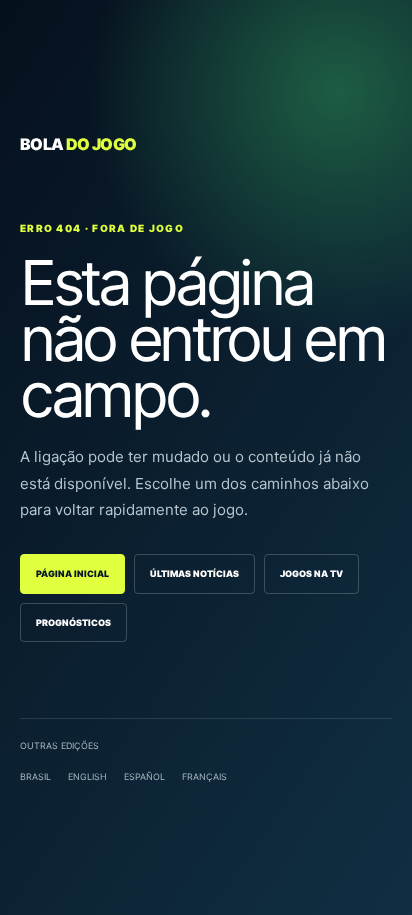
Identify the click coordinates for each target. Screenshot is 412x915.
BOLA (78, 144)
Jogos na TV (311, 573)
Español (144, 776)
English (87, 776)
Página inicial (72, 573)
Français (204, 776)
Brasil (35, 776)
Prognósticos (73, 622)
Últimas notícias (194, 573)
